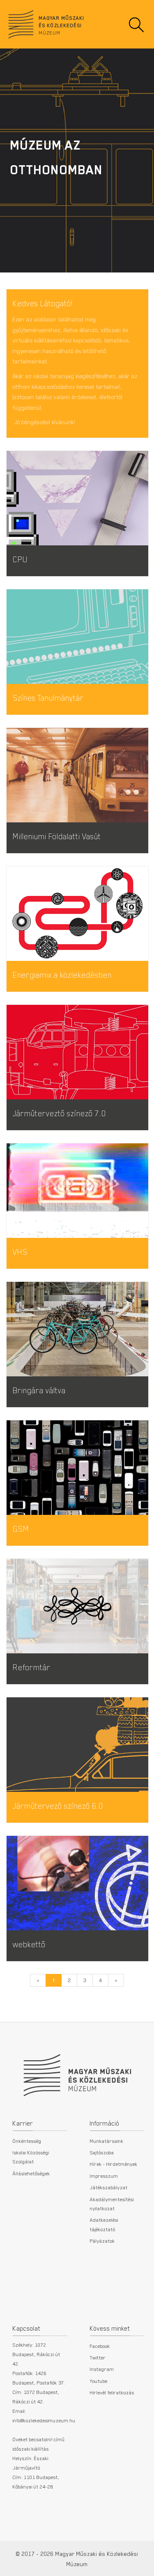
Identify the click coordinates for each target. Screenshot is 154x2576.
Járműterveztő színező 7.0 (59, 1113)
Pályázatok (102, 2241)
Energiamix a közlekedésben (62, 975)
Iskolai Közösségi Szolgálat (31, 2157)
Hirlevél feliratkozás (112, 2392)
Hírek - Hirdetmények (114, 2164)
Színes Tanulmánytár (48, 698)
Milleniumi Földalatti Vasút (57, 836)
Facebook (100, 2346)
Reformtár (32, 1667)
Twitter (98, 2357)
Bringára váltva (39, 1390)
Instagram (102, 2369)
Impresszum (104, 2176)
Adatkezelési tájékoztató (104, 2224)
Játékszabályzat (109, 2187)
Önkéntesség (27, 2141)
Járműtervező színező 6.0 (58, 1806)
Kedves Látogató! (43, 303)
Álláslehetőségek (31, 2173)
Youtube (99, 2381)
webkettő (29, 1944)
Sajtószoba (102, 2152)
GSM (21, 1529)
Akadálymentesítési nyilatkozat (112, 2204)
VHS (20, 1252)
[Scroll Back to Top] (142, 2565)
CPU (20, 559)
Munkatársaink (107, 2141)
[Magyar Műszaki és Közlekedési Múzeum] (77, 2071)
